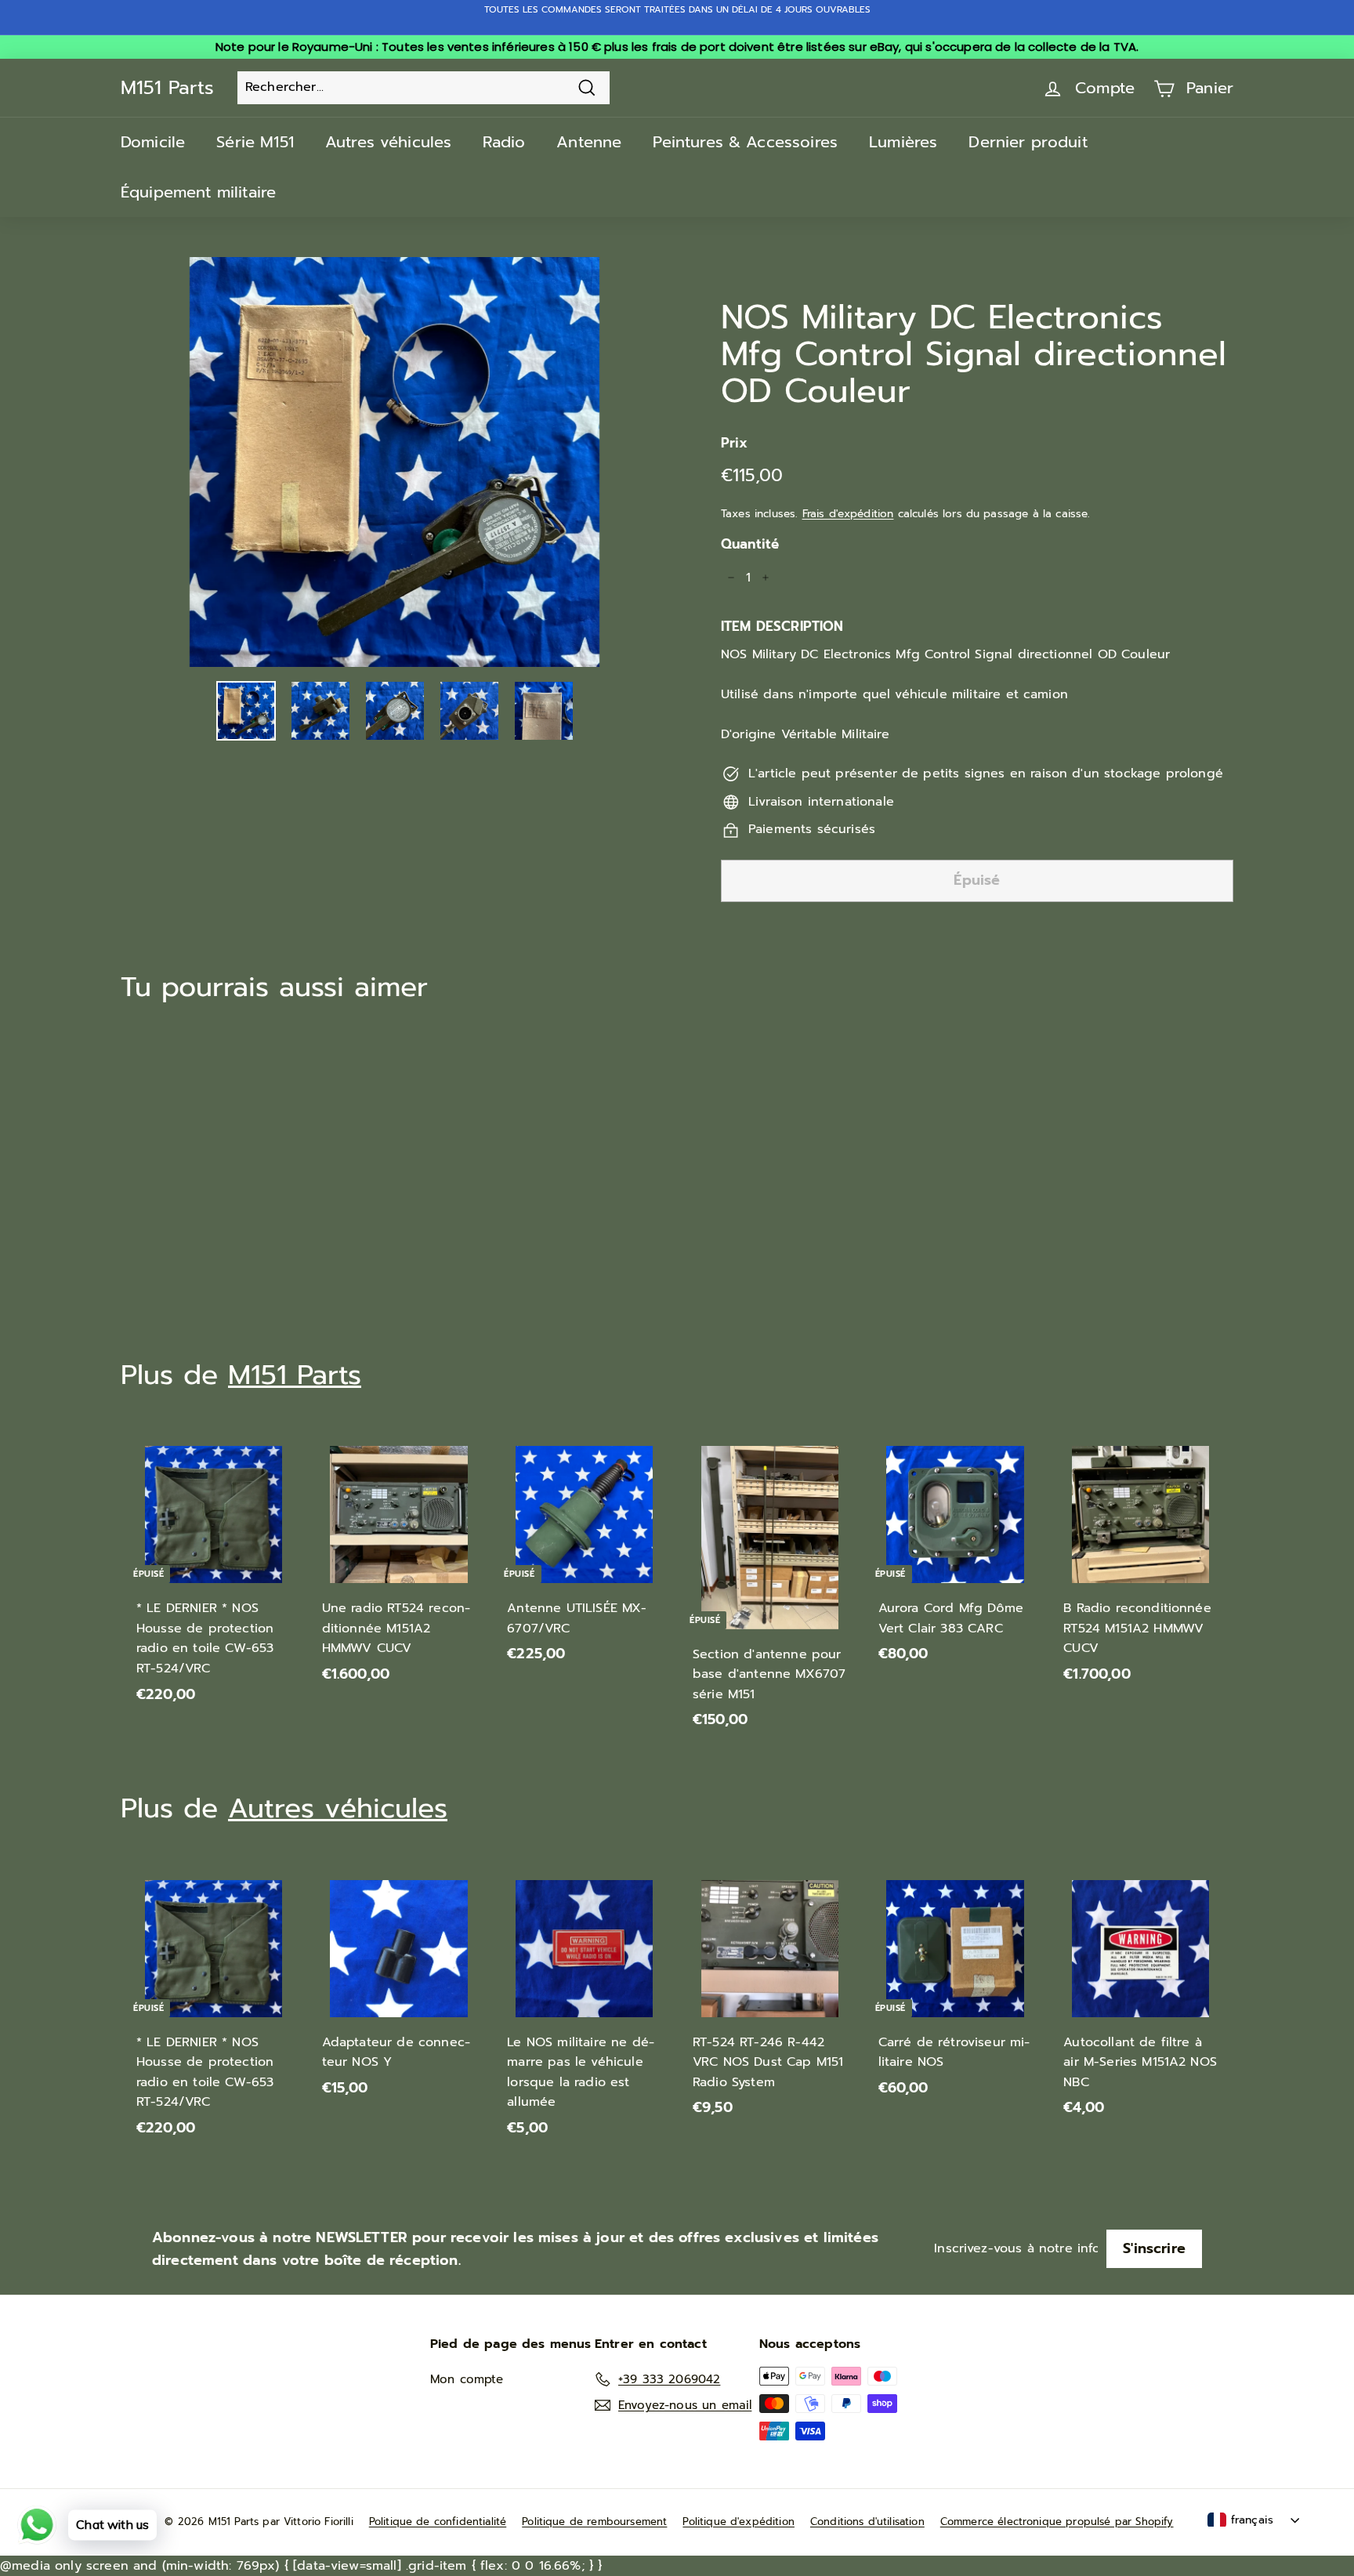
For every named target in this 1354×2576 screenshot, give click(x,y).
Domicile (153, 142)
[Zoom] (395, 462)
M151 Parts (167, 88)
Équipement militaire (198, 192)
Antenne (589, 142)
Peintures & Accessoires (745, 142)
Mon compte (467, 2379)
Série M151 (255, 142)
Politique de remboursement (594, 2522)
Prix (735, 443)
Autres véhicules (389, 142)
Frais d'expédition (848, 514)
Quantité (750, 544)
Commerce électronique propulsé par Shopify (1057, 2522)
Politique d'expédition (739, 2522)
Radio (504, 142)
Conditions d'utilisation (867, 2522)
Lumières (903, 142)
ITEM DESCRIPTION (782, 626)
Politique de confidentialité (438, 2522)
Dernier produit (1028, 142)
